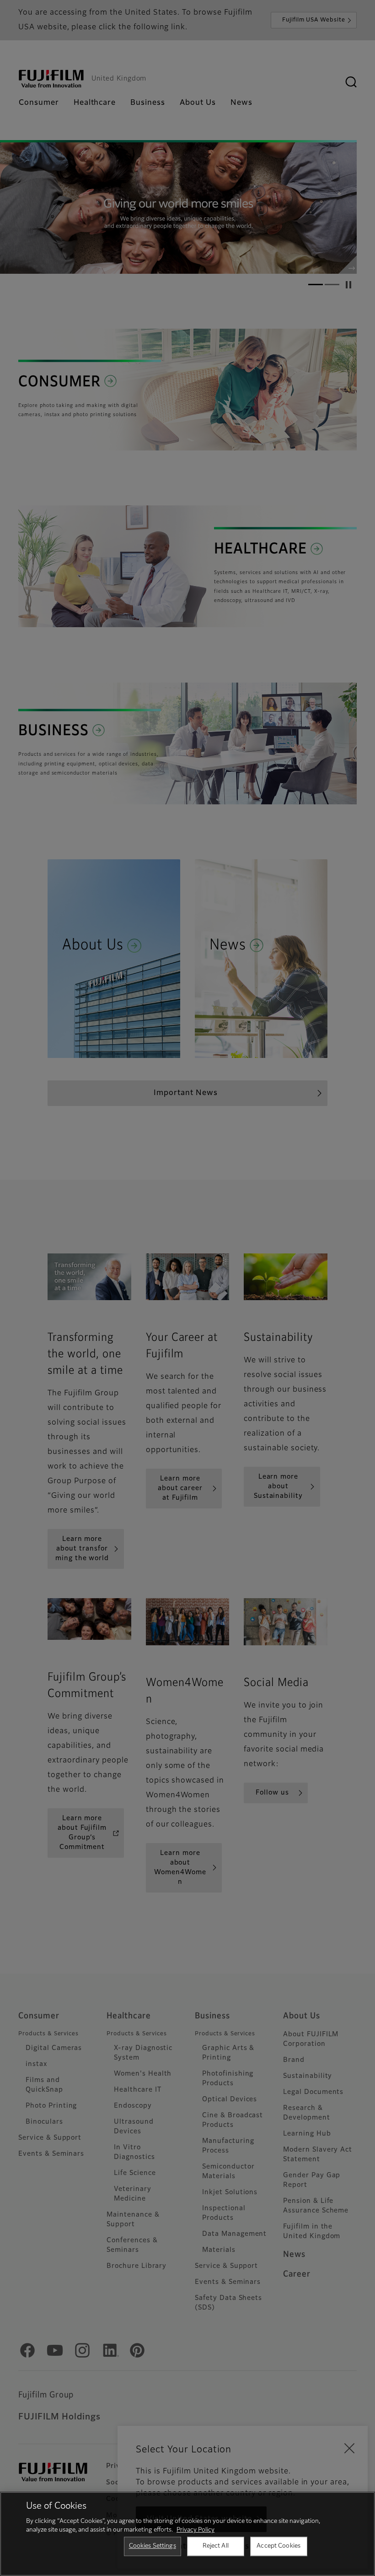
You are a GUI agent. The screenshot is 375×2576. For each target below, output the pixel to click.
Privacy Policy (196, 2530)
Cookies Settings (153, 2546)
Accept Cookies (279, 2546)
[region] (187, 2534)
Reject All (216, 2546)
